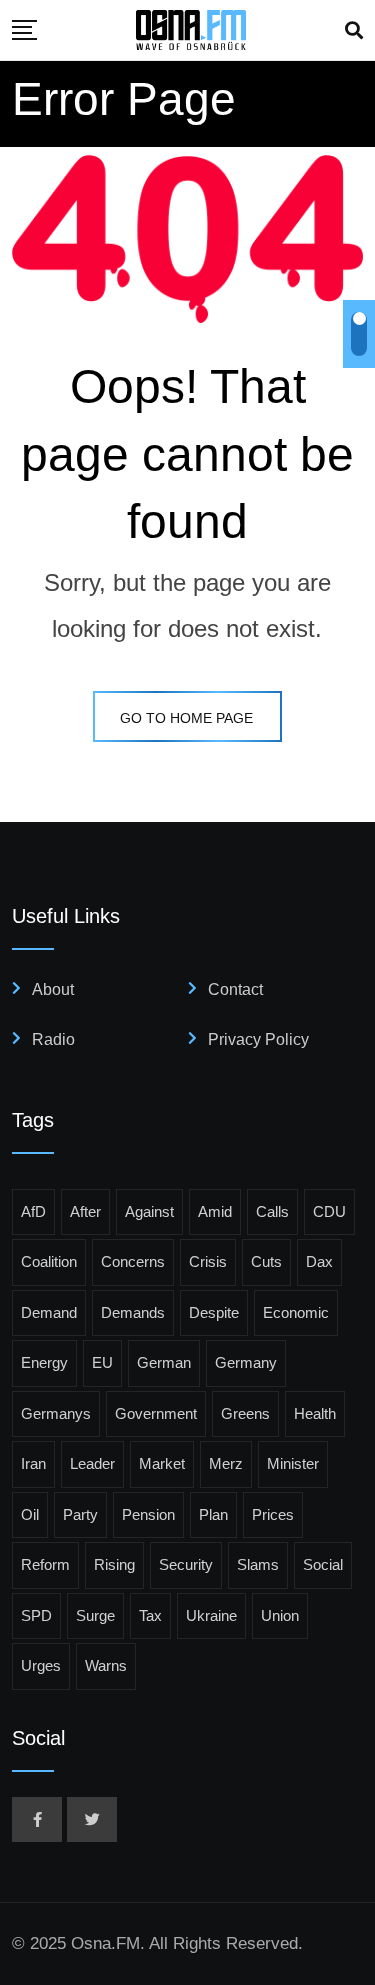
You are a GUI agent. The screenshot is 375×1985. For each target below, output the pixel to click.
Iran (33, 1463)
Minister (293, 1463)
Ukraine (211, 1615)
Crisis (208, 1261)
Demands (133, 1312)
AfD (33, 1211)
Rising (114, 1564)
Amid (215, 1211)
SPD (36, 1615)
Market (162, 1463)
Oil (30, 1514)
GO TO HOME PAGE (186, 718)
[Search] (354, 31)
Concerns (133, 1261)
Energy (44, 1362)
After (85, 1211)
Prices (273, 1514)
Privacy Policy (258, 1039)
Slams (258, 1564)
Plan (213, 1514)
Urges (41, 1665)
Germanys (56, 1413)
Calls (272, 1211)
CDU (329, 1211)
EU (102, 1362)
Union (280, 1615)
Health (315, 1413)
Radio (53, 1039)
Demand (49, 1312)
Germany (246, 1362)
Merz (226, 1463)
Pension (148, 1514)
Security (186, 1564)
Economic (296, 1312)
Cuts (266, 1261)
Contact (235, 989)
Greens (245, 1413)
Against (149, 1211)
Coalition (49, 1261)
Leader (92, 1463)
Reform (45, 1564)
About (53, 989)
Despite (214, 1312)
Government (156, 1413)
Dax (319, 1261)
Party (80, 1514)
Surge (95, 1615)
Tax (150, 1615)
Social (323, 1564)
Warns (106, 1665)
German (164, 1362)
